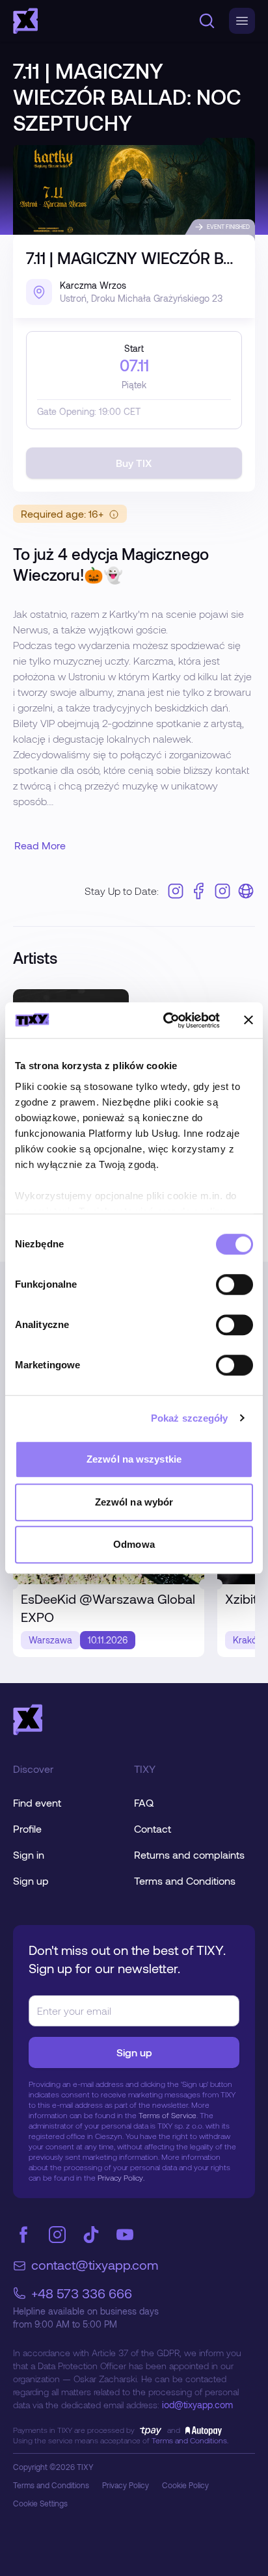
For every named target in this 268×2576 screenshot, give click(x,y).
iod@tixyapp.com (197, 2405)
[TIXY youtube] (125, 2235)
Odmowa (134, 1544)
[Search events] (207, 21)
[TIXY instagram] (57, 2235)
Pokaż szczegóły (190, 1418)
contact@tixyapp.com (95, 2264)
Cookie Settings (40, 2503)
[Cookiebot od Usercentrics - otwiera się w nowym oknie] (166, 1020)
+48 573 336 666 (82, 2293)
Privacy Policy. (121, 2177)
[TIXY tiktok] (91, 2235)
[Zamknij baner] (248, 1020)
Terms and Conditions (185, 1880)
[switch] (235, 1284)
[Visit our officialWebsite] (246, 891)
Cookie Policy (185, 2485)
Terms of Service (167, 2115)
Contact (153, 1828)
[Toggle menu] (242, 21)
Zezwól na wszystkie (134, 1459)
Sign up (31, 1880)
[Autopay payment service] (201, 2430)
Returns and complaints (189, 1854)
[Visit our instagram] (176, 891)
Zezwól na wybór (134, 1502)
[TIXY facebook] (23, 2235)
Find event (37, 1802)
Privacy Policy (126, 2485)
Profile (27, 1828)
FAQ (144, 1802)
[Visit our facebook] (199, 891)
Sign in (29, 1854)
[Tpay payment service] (151, 2430)
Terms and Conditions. (190, 2440)
